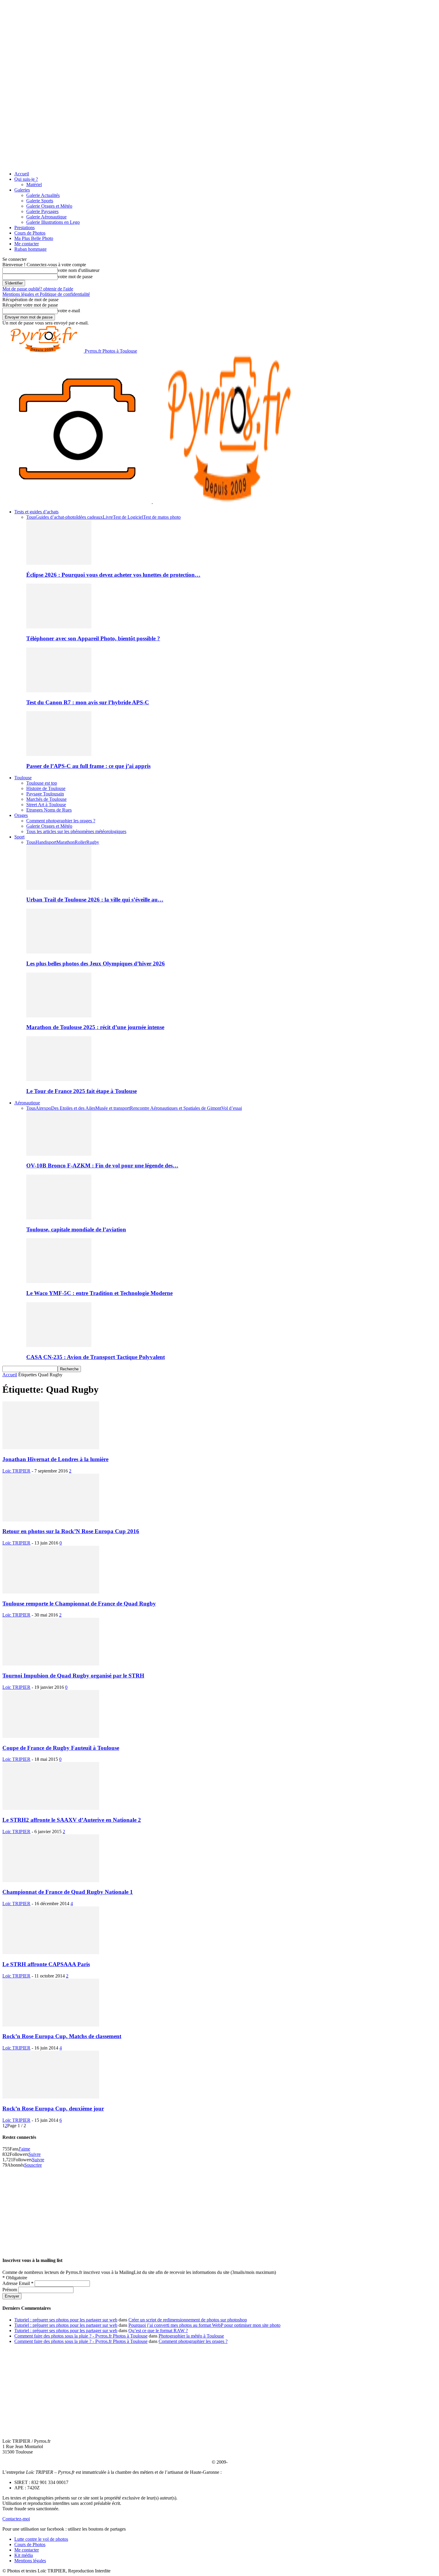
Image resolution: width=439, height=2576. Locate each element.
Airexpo (43, 1108)
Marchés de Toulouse (46, 799)
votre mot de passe (75, 277)
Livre (108, 517)
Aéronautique (27, 1103)
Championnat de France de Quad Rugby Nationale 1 (68, 1892)
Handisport (46, 842)
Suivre (34, 2154)
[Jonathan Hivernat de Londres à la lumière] (51, 1448)
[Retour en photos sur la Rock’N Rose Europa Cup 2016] (51, 1520)
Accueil (22, 174)
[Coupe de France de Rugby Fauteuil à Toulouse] (51, 1736)
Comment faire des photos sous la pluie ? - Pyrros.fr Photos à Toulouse (81, 2336)
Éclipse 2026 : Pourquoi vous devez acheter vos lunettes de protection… (113, 575)
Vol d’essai (232, 1108)
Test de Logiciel (128, 517)
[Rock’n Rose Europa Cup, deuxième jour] (51, 2097)
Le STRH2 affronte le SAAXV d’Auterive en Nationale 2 (72, 1820)
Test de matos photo (162, 517)
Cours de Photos (30, 233)
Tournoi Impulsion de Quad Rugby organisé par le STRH (73, 1676)
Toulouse (23, 778)
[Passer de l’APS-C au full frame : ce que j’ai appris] (59, 754)
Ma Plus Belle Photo (34, 238)
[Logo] (78, 502)
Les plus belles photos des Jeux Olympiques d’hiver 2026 (96, 963)
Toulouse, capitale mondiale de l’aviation (76, 1229)
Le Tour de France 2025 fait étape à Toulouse (82, 1091)
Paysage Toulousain (45, 794)
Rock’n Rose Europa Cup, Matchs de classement (62, 2036)
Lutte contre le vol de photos (41, 2539)
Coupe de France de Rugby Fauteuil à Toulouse (61, 1748)
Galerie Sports (40, 201)
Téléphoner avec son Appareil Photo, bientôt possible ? (93, 638)
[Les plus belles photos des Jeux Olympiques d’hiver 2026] (59, 952)
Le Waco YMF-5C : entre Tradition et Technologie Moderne (99, 1293)
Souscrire (33, 2165)
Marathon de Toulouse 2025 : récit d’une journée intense (95, 1027)
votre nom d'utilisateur (79, 270)
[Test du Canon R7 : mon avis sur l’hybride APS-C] (59, 691)
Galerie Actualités (43, 195)
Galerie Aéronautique (46, 217)
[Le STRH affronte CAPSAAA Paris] (51, 1953)
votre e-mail (69, 311)
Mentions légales (30, 2561)
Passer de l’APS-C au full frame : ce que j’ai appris (88, 766)
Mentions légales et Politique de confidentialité (46, 294)
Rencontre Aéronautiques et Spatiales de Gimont (176, 1108)
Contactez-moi (16, 2519)
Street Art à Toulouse (46, 805)
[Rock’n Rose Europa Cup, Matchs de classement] (51, 2025)
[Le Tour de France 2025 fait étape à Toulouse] (59, 1079)
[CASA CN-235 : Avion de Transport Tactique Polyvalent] (59, 1345)
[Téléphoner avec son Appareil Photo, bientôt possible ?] (59, 627)
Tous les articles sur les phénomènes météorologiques (76, 831)
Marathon (66, 842)
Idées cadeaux (89, 517)
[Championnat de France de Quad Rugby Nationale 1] (51, 1881)
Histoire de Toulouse (46, 788)
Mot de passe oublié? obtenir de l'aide (38, 289)
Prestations (24, 228)
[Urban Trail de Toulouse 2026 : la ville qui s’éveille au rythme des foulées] (59, 888)
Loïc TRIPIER (16, 1471)
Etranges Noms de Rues (49, 810)
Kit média (24, 2555)
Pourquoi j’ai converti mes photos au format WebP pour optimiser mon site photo (204, 2325)
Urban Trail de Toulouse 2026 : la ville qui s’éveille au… (95, 900)
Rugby (93, 842)
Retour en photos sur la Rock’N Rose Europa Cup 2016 (71, 1531)
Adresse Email (18, 2283)
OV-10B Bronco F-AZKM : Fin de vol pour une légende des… (102, 1165)
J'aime (24, 2149)
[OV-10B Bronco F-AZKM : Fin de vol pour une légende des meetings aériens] (59, 1154)
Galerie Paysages (42, 211)
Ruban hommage (30, 249)
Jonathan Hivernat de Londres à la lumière (55, 1459)
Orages (21, 815)
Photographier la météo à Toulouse (191, 2336)
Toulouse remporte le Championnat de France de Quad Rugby (79, 1604)
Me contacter (27, 244)
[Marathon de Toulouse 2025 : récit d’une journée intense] (59, 1016)
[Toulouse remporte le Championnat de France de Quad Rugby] (51, 1592)
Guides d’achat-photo (56, 517)
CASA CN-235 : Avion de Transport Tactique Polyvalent (96, 1357)
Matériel (34, 185)
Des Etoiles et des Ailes (73, 1108)
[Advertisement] (219, 2210)
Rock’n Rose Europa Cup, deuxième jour (53, 2109)
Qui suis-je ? (26, 179)
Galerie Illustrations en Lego (53, 222)
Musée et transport (113, 1108)
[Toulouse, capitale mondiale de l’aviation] (59, 1218)
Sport (19, 837)
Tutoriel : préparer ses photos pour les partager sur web (66, 2320)
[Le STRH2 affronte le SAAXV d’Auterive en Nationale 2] (51, 1808)
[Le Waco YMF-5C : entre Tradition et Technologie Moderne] (59, 1281)
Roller (80, 842)
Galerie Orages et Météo (49, 206)
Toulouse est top (42, 783)
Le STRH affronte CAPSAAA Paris (46, 1964)
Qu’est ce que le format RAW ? (158, 2331)
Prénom (10, 2290)
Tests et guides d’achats (36, 512)
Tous (31, 517)
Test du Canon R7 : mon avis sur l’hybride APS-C (88, 702)
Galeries (22, 190)
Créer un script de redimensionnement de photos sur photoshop (188, 2320)
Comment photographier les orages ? (61, 821)
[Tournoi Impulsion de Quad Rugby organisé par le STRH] (51, 1664)
